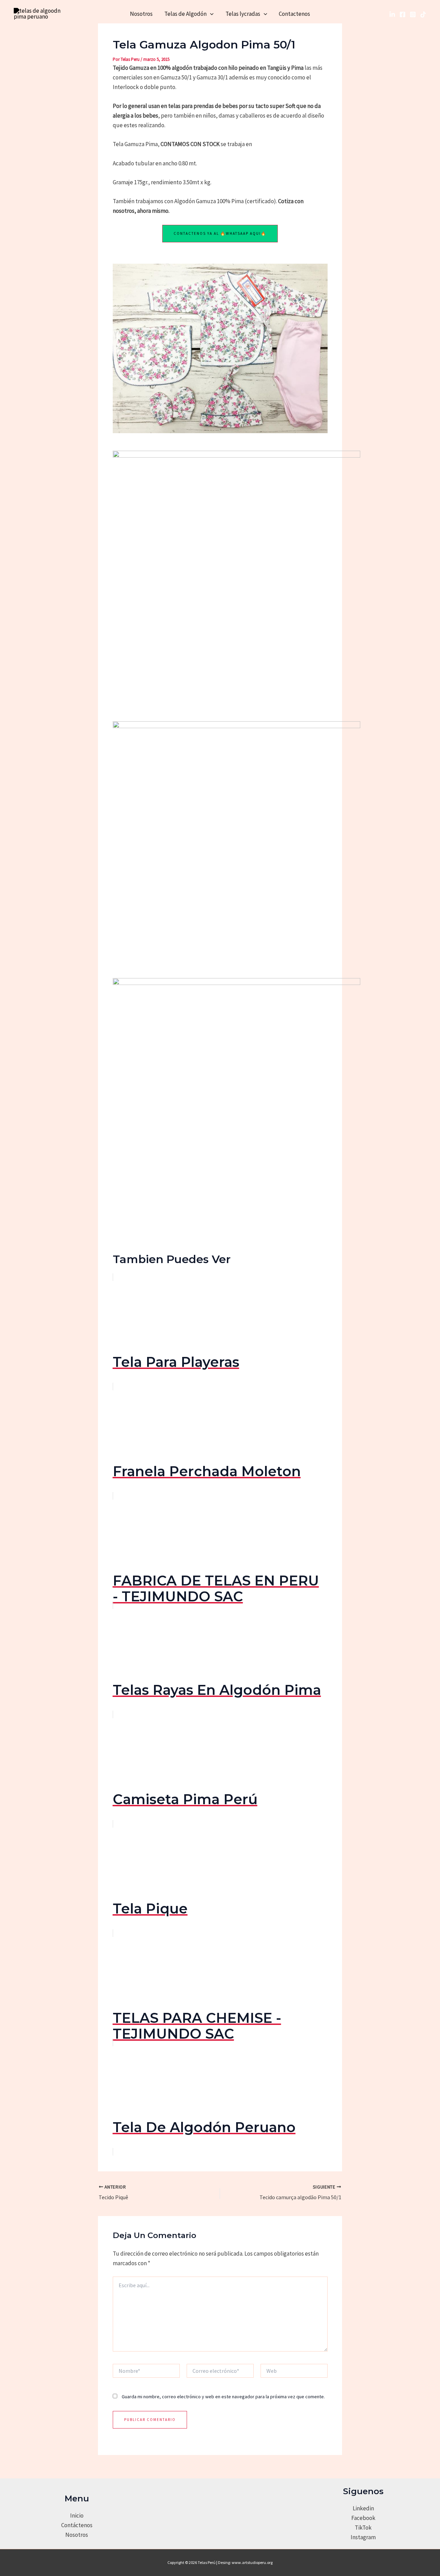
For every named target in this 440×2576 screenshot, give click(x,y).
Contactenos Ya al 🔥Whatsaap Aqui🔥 (220, 233)
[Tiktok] (423, 14)
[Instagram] (413, 14)
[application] (210, 14)
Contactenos (294, 14)
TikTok (363, 2528)
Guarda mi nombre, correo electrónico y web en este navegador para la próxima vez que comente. (223, 2397)
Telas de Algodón (185, 14)
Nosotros (141, 14)
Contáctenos (77, 2525)
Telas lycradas (243, 14)
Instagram (363, 2537)
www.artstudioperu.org (252, 2562)
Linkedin (363, 2508)
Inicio (77, 2515)
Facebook (363, 2518)
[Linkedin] (392, 14)
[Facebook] (403, 14)
